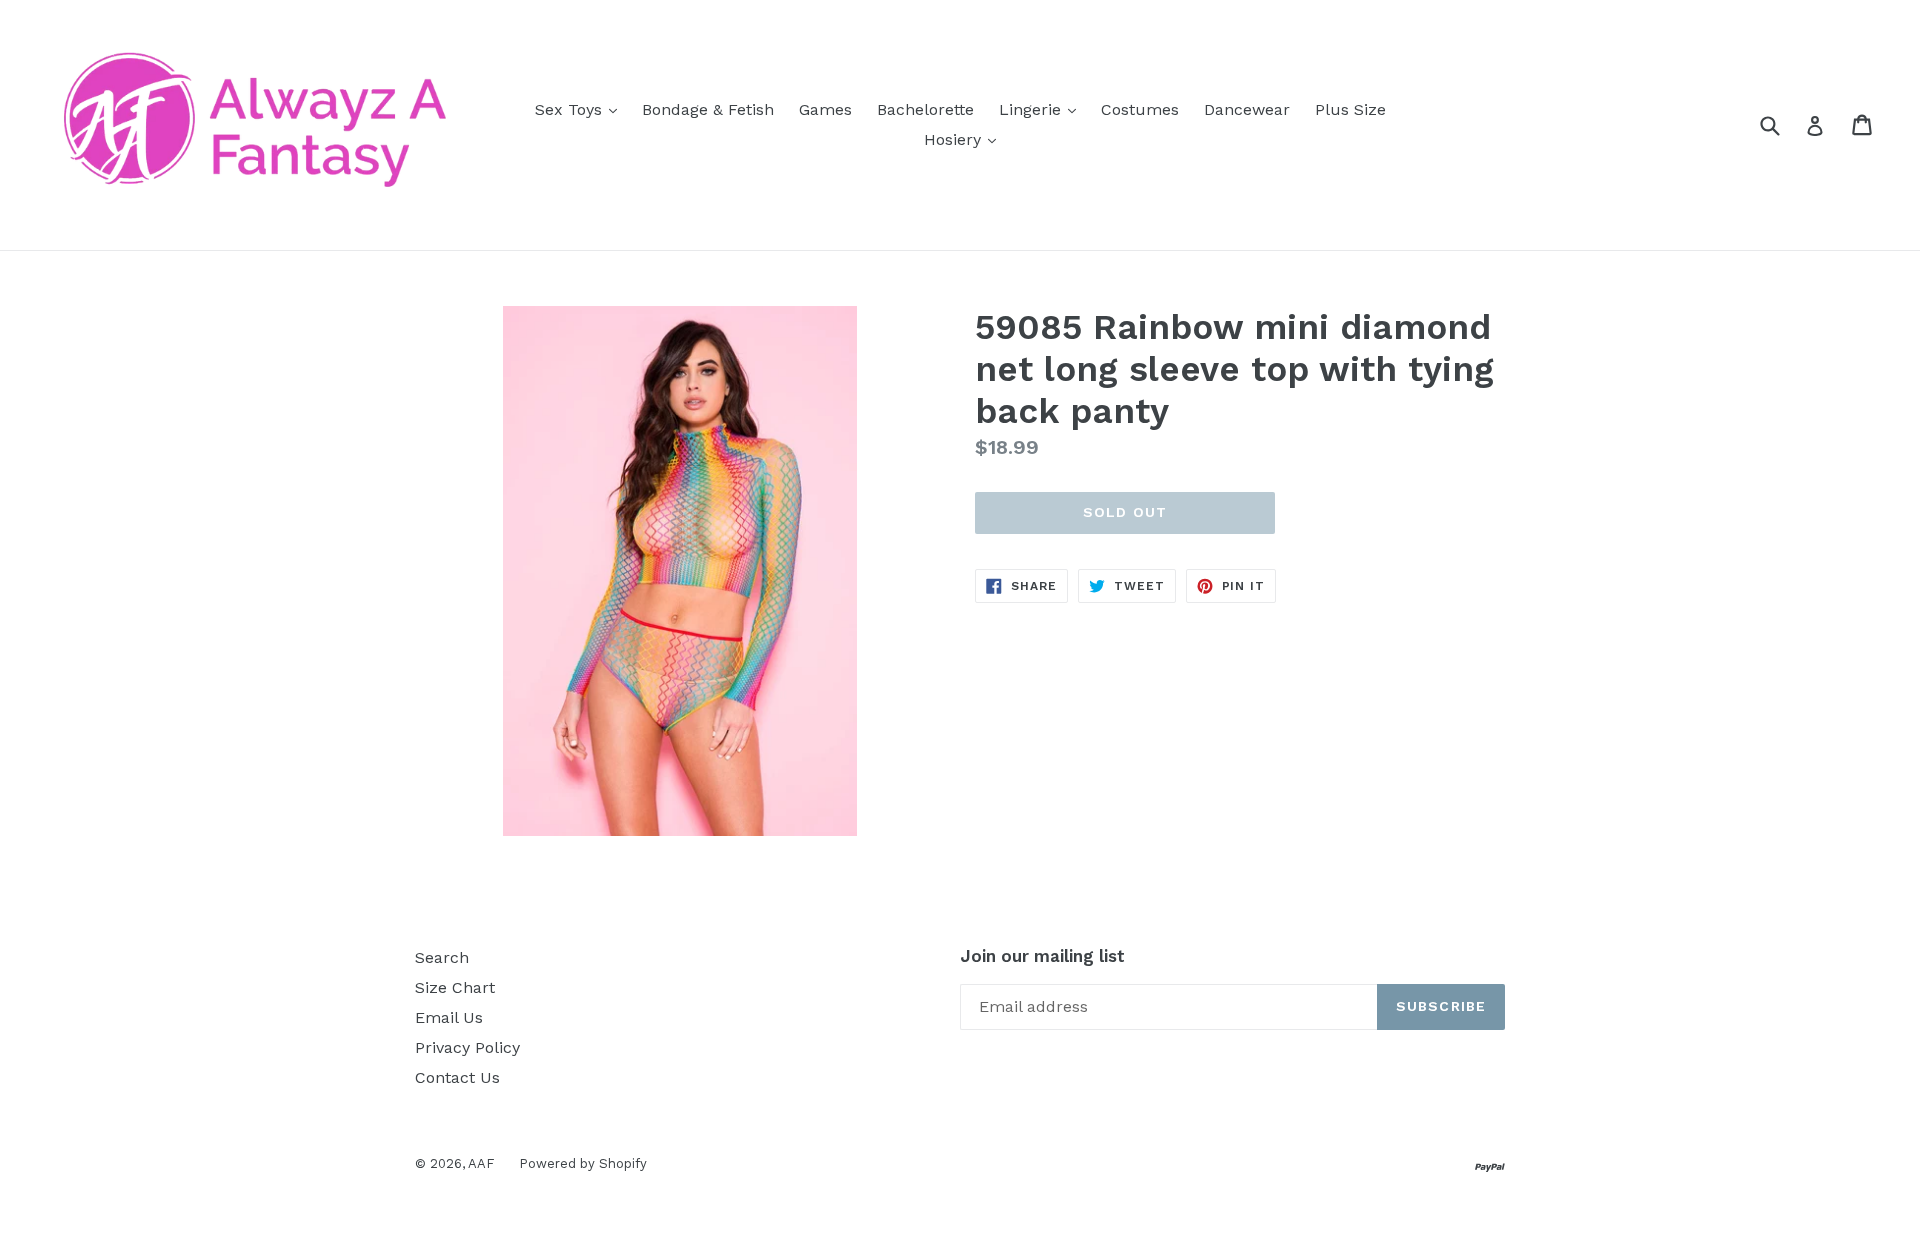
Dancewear (1247, 109)
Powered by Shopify (583, 1163)
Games (825, 109)
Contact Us (457, 1077)
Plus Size (1350, 109)
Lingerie (1042, 109)
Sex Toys (581, 109)
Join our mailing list (1042, 956)
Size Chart (455, 987)
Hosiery (965, 139)
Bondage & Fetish (708, 109)
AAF (481, 1163)
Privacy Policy (467, 1047)
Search (442, 957)
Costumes (1140, 109)
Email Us (449, 1017)
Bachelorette (925, 109)
